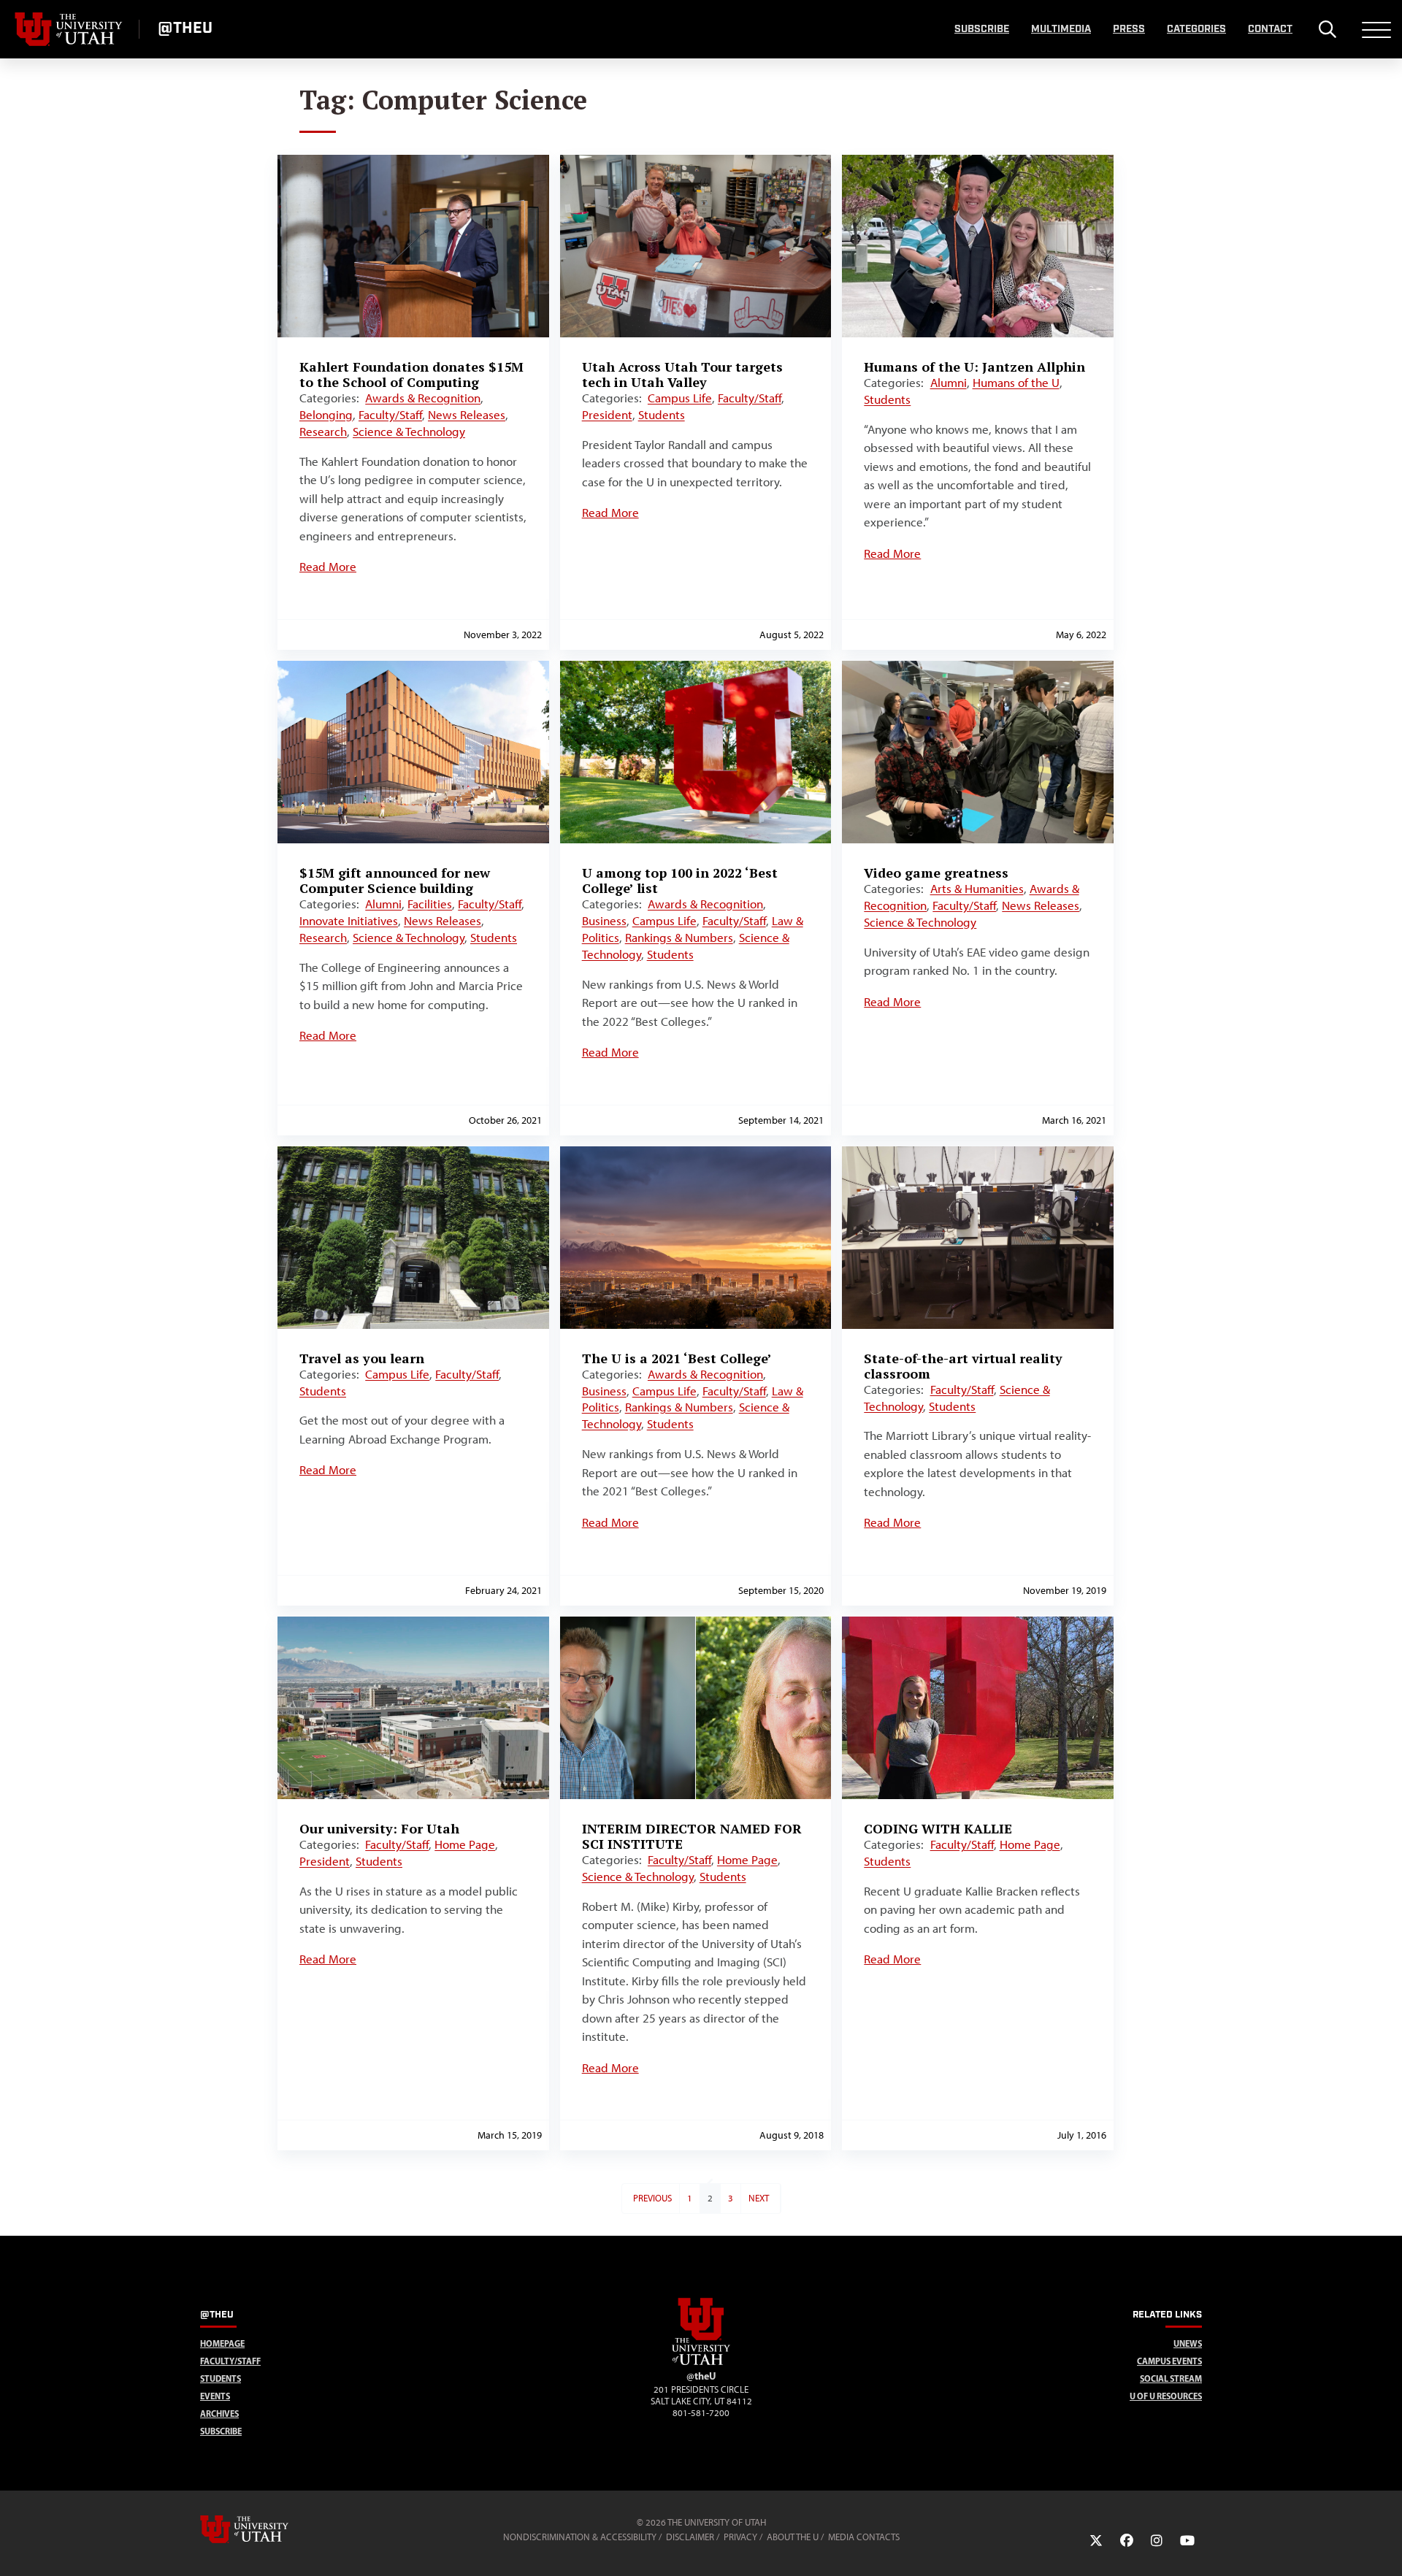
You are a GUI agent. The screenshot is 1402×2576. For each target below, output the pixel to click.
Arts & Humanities (977, 889)
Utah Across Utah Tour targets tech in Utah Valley (682, 374)
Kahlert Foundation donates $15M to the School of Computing (411, 374)
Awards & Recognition (423, 398)
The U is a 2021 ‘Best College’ (677, 1358)
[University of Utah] (265, 2529)
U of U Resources (1166, 2396)
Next (759, 2198)
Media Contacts (864, 2537)
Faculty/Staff (390, 415)
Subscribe (982, 29)
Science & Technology (409, 432)
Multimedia (1061, 29)
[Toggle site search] (1327, 29)
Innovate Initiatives (349, 921)
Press (1129, 29)
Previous (652, 2198)
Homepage (222, 2343)
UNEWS (1188, 2343)
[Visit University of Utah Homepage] (69, 29)
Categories (1196, 29)
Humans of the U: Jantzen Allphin (974, 367)
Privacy (740, 2537)
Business (604, 921)
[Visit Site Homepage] (701, 2362)
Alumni (949, 383)
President (607, 415)
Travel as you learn (362, 1358)
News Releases (467, 415)
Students (662, 415)
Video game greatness (936, 873)
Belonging (326, 415)
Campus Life (680, 398)
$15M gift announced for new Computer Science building (395, 880)
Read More (328, 567)
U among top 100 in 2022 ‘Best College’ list (680, 880)
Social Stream (1171, 2378)
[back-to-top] (1384, 2547)
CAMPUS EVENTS (1169, 2361)
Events (215, 2396)
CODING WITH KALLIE (938, 1828)
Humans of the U (1016, 383)
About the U (793, 2537)
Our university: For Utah (379, 1828)
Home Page (465, 1844)
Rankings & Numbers (679, 938)
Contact (1270, 29)
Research (323, 432)
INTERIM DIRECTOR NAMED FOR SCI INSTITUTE (692, 1836)
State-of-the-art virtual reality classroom (963, 1366)
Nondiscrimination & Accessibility (580, 2537)
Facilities (430, 904)
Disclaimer (690, 2537)
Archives (219, 2414)
